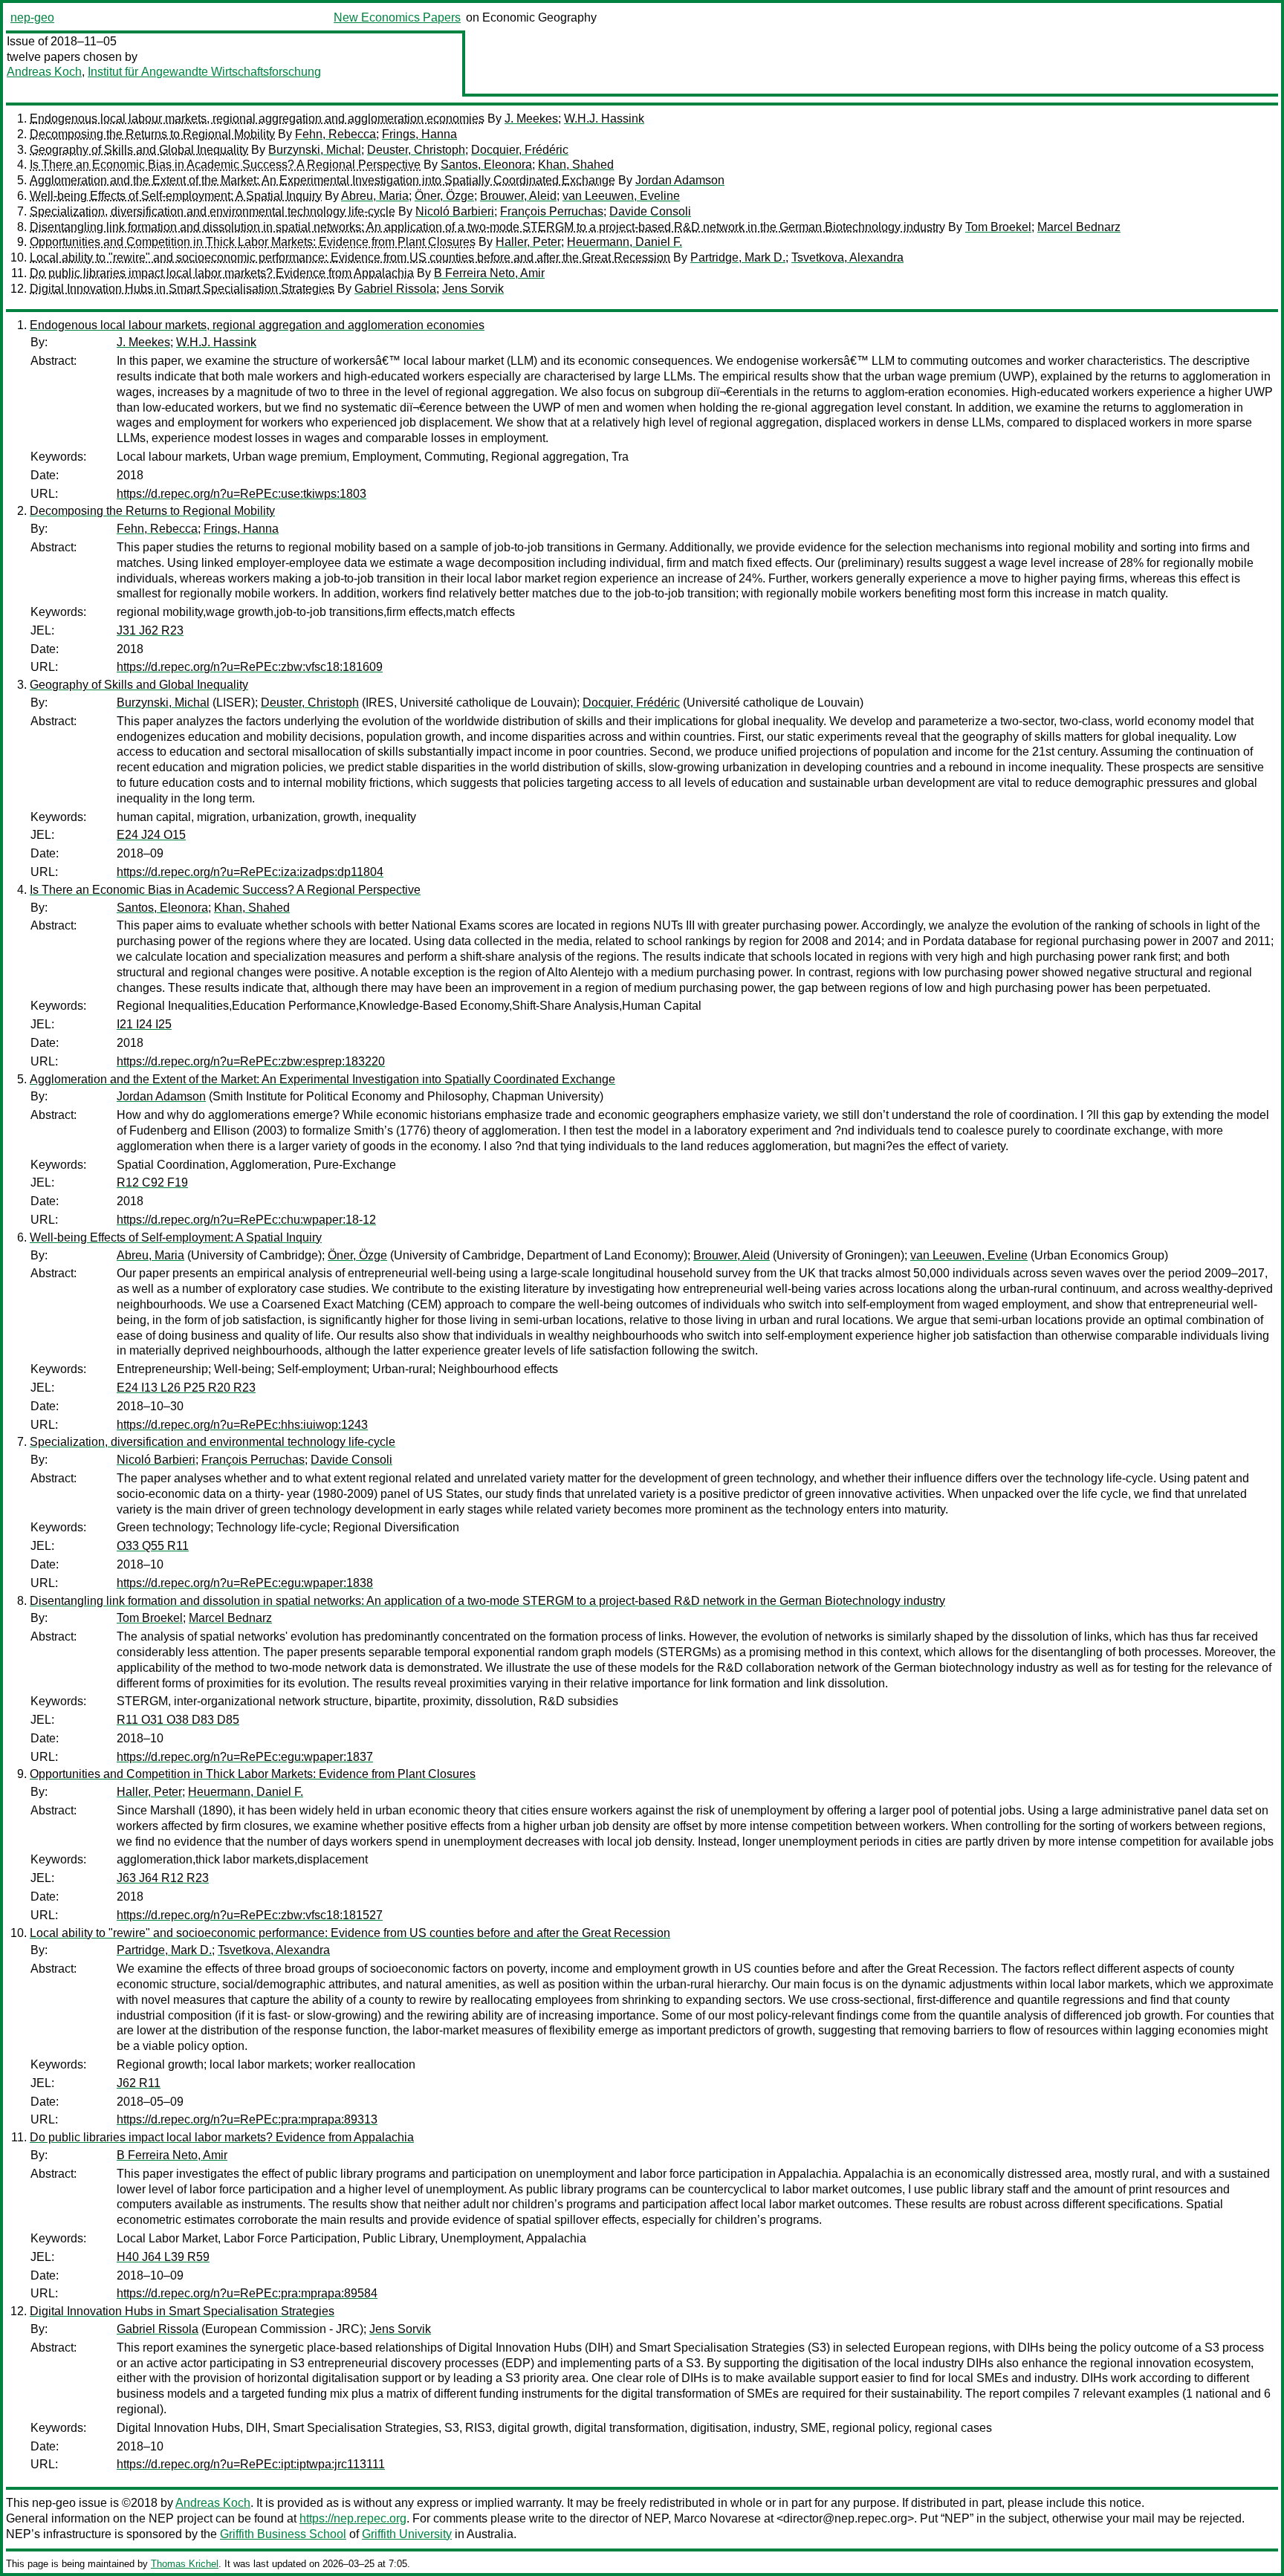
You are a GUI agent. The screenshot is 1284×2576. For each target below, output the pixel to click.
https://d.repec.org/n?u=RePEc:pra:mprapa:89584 (247, 2293)
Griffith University (407, 2534)
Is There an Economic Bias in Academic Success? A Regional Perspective (225, 165)
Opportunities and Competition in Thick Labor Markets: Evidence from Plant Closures (253, 242)
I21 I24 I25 (144, 1024)
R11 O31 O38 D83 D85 (178, 1720)
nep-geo (32, 17)
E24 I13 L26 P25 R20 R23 (186, 1388)
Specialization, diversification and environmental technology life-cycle (213, 211)
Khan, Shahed (576, 165)
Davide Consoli (650, 211)
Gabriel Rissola (395, 289)
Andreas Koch (44, 72)
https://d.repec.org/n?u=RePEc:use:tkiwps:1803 (241, 494)
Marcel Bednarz (1079, 227)
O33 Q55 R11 (153, 1546)
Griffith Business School (283, 2534)
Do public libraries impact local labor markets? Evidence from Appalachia (222, 273)
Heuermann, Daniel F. (625, 242)
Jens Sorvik (473, 289)
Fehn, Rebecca (335, 134)
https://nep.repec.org (353, 2518)
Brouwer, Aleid (518, 196)
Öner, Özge (444, 196)
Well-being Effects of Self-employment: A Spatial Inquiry (176, 196)
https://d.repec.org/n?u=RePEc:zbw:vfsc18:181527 (250, 1915)
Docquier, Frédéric (520, 150)
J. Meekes (531, 119)
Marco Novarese (717, 2518)
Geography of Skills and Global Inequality (139, 150)
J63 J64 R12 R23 (163, 1878)
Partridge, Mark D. (738, 257)
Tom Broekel (998, 227)
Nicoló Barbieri (455, 211)
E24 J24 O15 (151, 835)
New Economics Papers (397, 17)
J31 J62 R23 (150, 630)
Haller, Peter (528, 242)
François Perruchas (552, 211)
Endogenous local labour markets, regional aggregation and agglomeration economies (257, 119)
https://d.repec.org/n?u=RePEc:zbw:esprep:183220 (251, 1061)
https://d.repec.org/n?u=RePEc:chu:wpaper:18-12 (246, 1220)
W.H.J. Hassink (604, 119)
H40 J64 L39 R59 (163, 2257)
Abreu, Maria (375, 196)
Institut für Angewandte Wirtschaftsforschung (204, 72)
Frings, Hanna (419, 134)
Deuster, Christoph (416, 150)
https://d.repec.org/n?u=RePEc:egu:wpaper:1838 (245, 1583)
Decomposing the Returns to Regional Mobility (152, 134)
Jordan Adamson (680, 180)
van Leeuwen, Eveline (621, 196)
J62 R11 (139, 2083)
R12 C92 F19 (152, 1182)
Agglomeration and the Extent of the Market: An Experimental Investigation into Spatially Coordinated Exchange (322, 180)
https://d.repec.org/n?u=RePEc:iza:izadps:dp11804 (250, 872)
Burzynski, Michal (315, 150)
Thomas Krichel (185, 2564)
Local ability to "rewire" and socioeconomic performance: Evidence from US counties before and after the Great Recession (350, 257)
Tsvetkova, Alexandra (847, 257)
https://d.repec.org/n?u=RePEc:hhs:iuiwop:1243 (242, 1425)
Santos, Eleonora (486, 165)
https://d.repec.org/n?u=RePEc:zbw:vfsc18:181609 (250, 667)
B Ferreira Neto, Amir (489, 273)
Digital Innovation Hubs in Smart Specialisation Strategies (182, 289)
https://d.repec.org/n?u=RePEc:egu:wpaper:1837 (245, 1757)
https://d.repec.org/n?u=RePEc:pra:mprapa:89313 (247, 2119)
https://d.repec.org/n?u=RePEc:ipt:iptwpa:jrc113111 (251, 2464)
